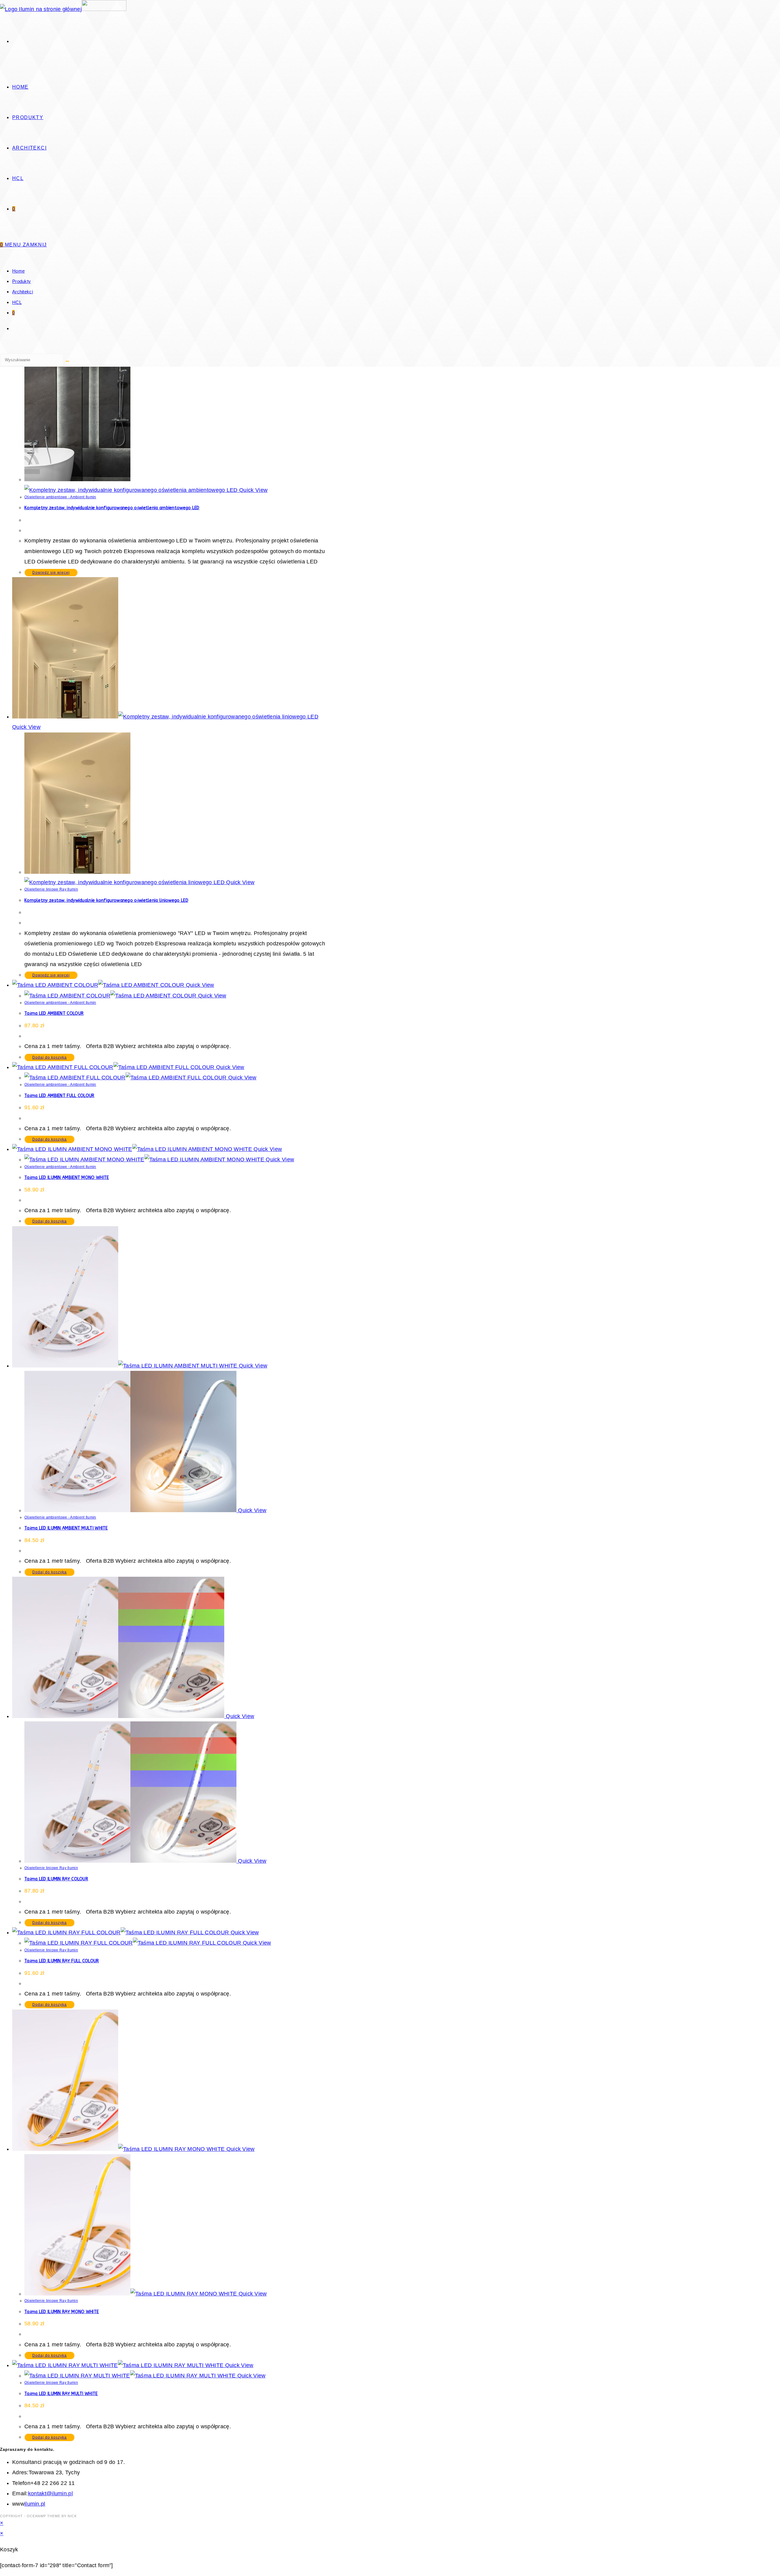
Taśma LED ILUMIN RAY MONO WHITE (62, 2312)
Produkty (21, 281)
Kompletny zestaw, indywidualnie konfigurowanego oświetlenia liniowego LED (106, 900)
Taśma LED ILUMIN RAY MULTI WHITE (61, 2394)
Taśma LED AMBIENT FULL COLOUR (59, 1096)
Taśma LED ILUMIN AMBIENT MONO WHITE (67, 1178)
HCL (17, 302)
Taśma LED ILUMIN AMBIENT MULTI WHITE (66, 1528)
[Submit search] (67, 361)
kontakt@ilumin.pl (50, 2493)
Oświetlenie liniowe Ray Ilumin (51, 889)
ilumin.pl (35, 2504)
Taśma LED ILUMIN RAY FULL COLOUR (62, 1961)
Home (18, 271)
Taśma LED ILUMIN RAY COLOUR (56, 1879)
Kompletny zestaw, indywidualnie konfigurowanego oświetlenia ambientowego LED (112, 508)
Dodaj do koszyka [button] (50, 1057)
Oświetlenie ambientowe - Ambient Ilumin (60, 497)
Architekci (23, 292)
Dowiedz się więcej (51, 573)
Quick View (253, 490)
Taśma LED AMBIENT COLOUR (54, 1013)
